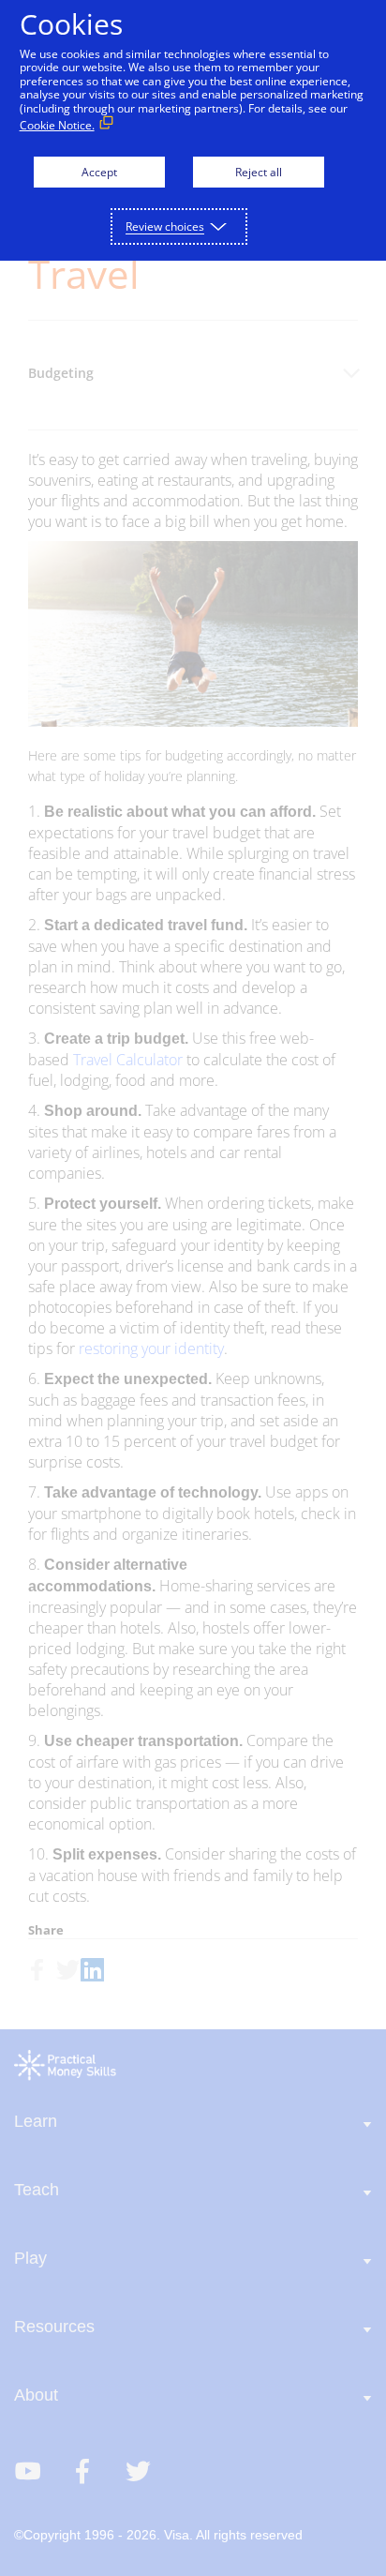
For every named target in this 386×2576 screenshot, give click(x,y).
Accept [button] (99, 172)
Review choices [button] (165, 226)
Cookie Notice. (57, 125)
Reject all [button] (259, 172)
